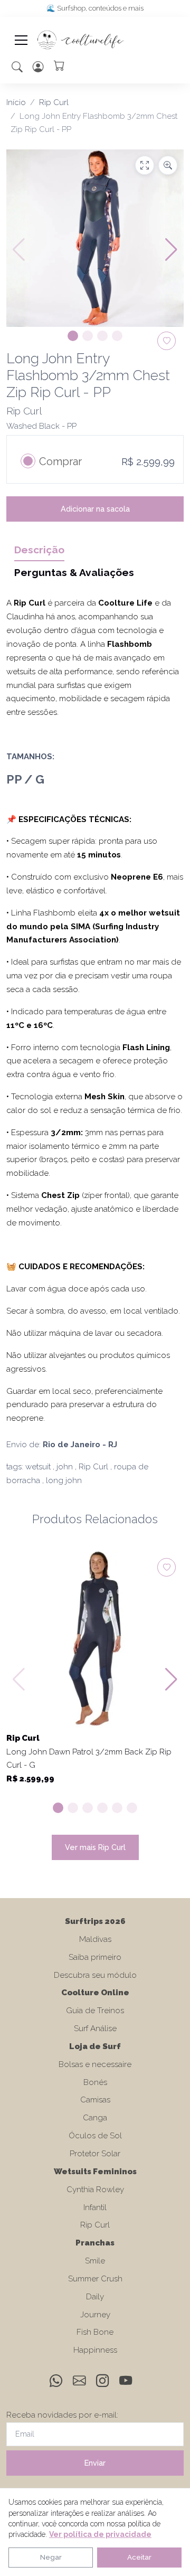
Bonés (95, 2082)
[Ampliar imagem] (168, 165)
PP (14, 779)
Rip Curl (54, 102)
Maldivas (95, 1939)
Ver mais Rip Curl (95, 1847)
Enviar (95, 2463)
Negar (51, 2557)
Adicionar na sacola (95, 509)
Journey (95, 2315)
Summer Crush (95, 2279)
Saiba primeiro (95, 1957)
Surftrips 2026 (95, 1921)
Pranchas (95, 2243)
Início (16, 102)
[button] (17, 67)
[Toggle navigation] (21, 40)
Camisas (95, 2100)
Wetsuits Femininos (95, 2172)
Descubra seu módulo (95, 1975)
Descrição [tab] (39, 550)
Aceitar (139, 2557)
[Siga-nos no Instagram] (103, 2383)
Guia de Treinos (95, 2011)
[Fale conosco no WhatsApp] (57, 2383)
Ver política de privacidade (100, 2534)
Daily (95, 2297)
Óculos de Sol (95, 2136)
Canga (95, 2118)
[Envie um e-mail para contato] (80, 2383)
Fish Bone (95, 2332)
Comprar (60, 461)
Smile (95, 2261)
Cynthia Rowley (95, 2190)
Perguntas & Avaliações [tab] (74, 572)
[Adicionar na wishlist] (167, 1567)
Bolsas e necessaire (95, 2064)
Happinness (95, 2350)
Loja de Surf (95, 2046)
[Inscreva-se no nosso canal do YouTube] (126, 2383)
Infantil (95, 2207)
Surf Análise (95, 2028)
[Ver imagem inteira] (145, 165)
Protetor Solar (95, 2154)
